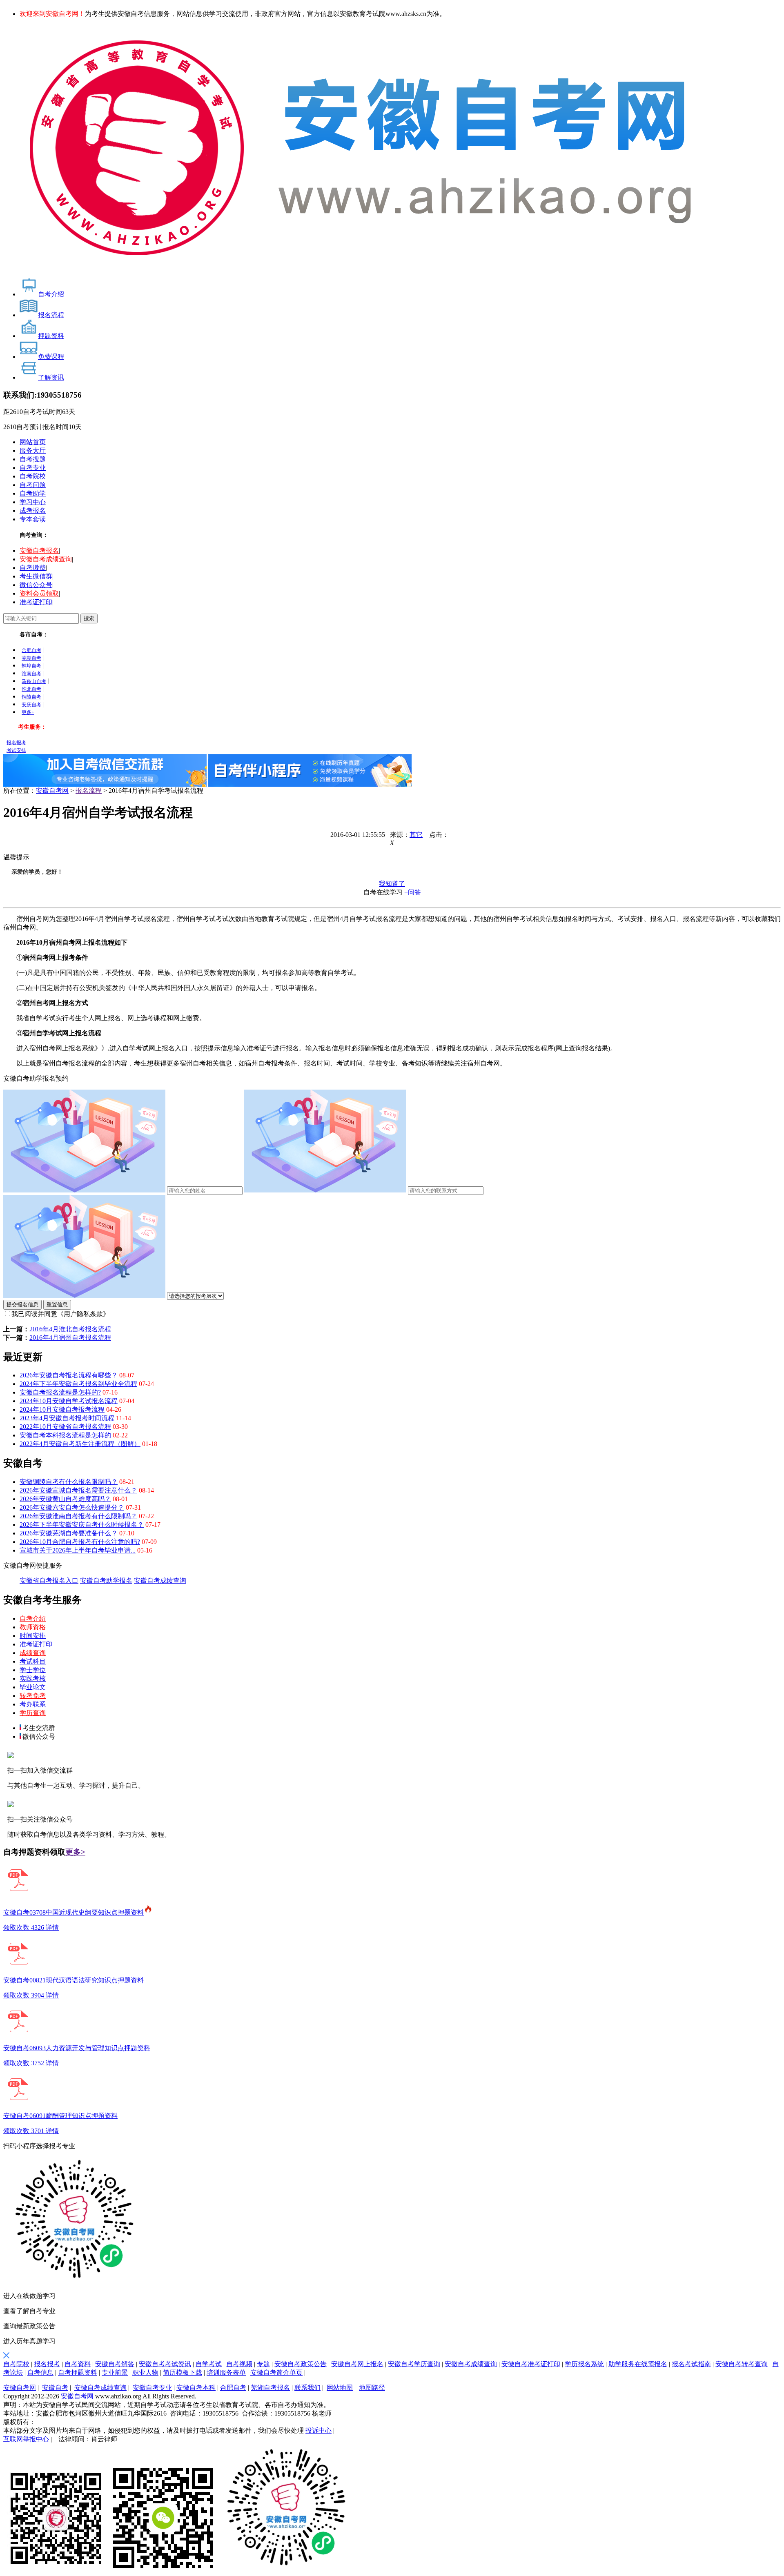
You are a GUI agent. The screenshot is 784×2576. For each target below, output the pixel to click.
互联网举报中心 (26, 2439)
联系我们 (307, 2388)
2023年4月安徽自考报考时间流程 (67, 1418)
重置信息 (57, 1305)
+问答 (413, 892)
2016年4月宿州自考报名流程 (70, 1338)
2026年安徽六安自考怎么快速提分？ (72, 1507)
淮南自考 (31, 674)
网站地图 (340, 2388)
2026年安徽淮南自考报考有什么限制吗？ (78, 1516)
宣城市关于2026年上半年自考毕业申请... (78, 1550)
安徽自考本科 (196, 2388)
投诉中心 (318, 2430)
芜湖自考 (31, 658)
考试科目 (33, 1661)
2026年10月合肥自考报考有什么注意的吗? (80, 1542)
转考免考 (33, 1696)
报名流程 (89, 791)
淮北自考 (31, 689)
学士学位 (33, 1670)
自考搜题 (33, 459)
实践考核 (33, 1678)
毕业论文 (33, 1687)
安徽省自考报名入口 (49, 1581)
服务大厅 (33, 450)
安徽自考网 (52, 791)
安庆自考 (31, 705)
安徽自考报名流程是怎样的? (60, 1392)
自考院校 (33, 476)
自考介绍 (33, 1618)
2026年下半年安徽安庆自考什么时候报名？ (82, 1525)
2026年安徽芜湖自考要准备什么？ (69, 1533)
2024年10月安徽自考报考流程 (62, 1409)
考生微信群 (36, 576)
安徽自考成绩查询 (46, 559)
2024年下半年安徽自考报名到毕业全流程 (78, 1384)
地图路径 (372, 2388)
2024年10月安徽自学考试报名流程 (69, 1401)
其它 (416, 835)
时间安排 (33, 1636)
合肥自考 (31, 650)
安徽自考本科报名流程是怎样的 (65, 1435)
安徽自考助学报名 (106, 1581)
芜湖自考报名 (270, 2388)
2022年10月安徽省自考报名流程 (65, 1427)
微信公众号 (36, 585)
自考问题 (33, 485)
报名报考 (16, 743)
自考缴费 (33, 568)
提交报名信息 (22, 1305)
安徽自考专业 (152, 2388)
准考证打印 (36, 602)
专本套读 (33, 519)
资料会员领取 (39, 593)
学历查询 (33, 1713)
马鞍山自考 (34, 681)
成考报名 (33, 511)
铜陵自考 (31, 697)
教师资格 (33, 1627)
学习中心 (33, 502)
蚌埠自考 (31, 666)
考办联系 (33, 1704)
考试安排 (16, 750)
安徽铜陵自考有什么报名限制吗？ (69, 1482)
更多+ (28, 712)
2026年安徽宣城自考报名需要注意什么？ (78, 1490)
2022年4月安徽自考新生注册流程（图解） (80, 1444)
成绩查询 (33, 1653)
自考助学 (33, 493)
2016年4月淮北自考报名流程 (70, 1329)
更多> (75, 1852)
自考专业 (33, 468)
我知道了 (392, 884)
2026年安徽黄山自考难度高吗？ (65, 1499)
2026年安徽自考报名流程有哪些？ (69, 1375)
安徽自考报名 (39, 551)
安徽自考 (55, 2388)
